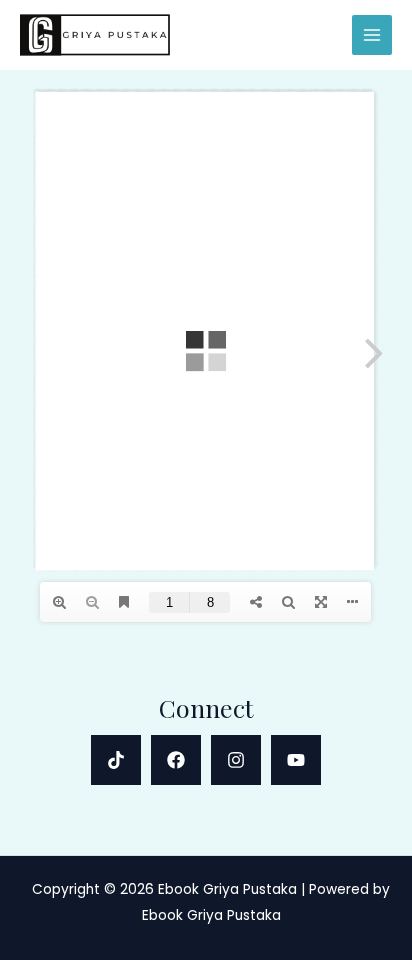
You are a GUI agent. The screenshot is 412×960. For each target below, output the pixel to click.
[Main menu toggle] (372, 35)
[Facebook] (176, 760)
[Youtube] (296, 760)
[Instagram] (236, 760)
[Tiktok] (116, 760)
